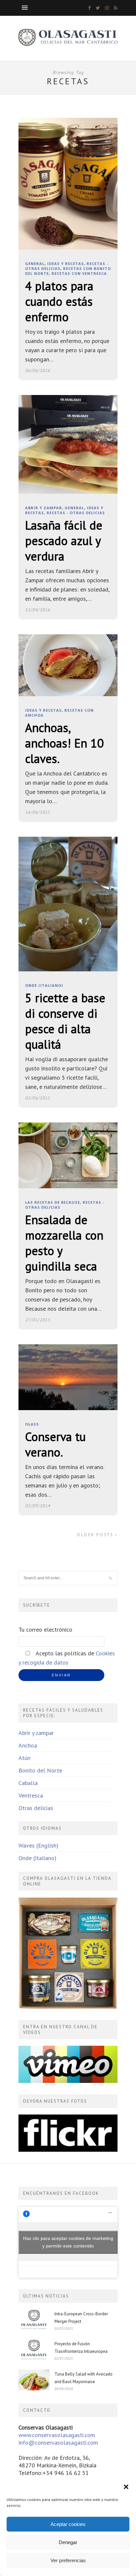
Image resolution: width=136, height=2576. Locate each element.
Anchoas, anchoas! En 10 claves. (64, 743)
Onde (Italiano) (44, 985)
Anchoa (28, 1745)
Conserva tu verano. (55, 1444)
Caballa (28, 1783)
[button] (126, 2487)
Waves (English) (38, 1845)
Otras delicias (36, 1808)
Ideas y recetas (66, 263)
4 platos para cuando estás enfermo (59, 301)
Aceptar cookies (68, 2524)
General (35, 263)
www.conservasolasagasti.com (57, 2435)
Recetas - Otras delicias (76, 513)
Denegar (68, 2542)
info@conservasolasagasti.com (58, 2443)
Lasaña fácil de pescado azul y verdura (64, 541)
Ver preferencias (68, 2560)
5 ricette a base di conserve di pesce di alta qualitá (65, 1021)
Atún (24, 1758)
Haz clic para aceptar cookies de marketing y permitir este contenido (68, 2242)
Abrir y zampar (44, 508)
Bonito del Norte (40, 1770)
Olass (32, 1424)
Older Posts (96, 1535)
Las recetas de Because (52, 1202)
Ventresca (31, 1795)
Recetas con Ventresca (79, 273)
